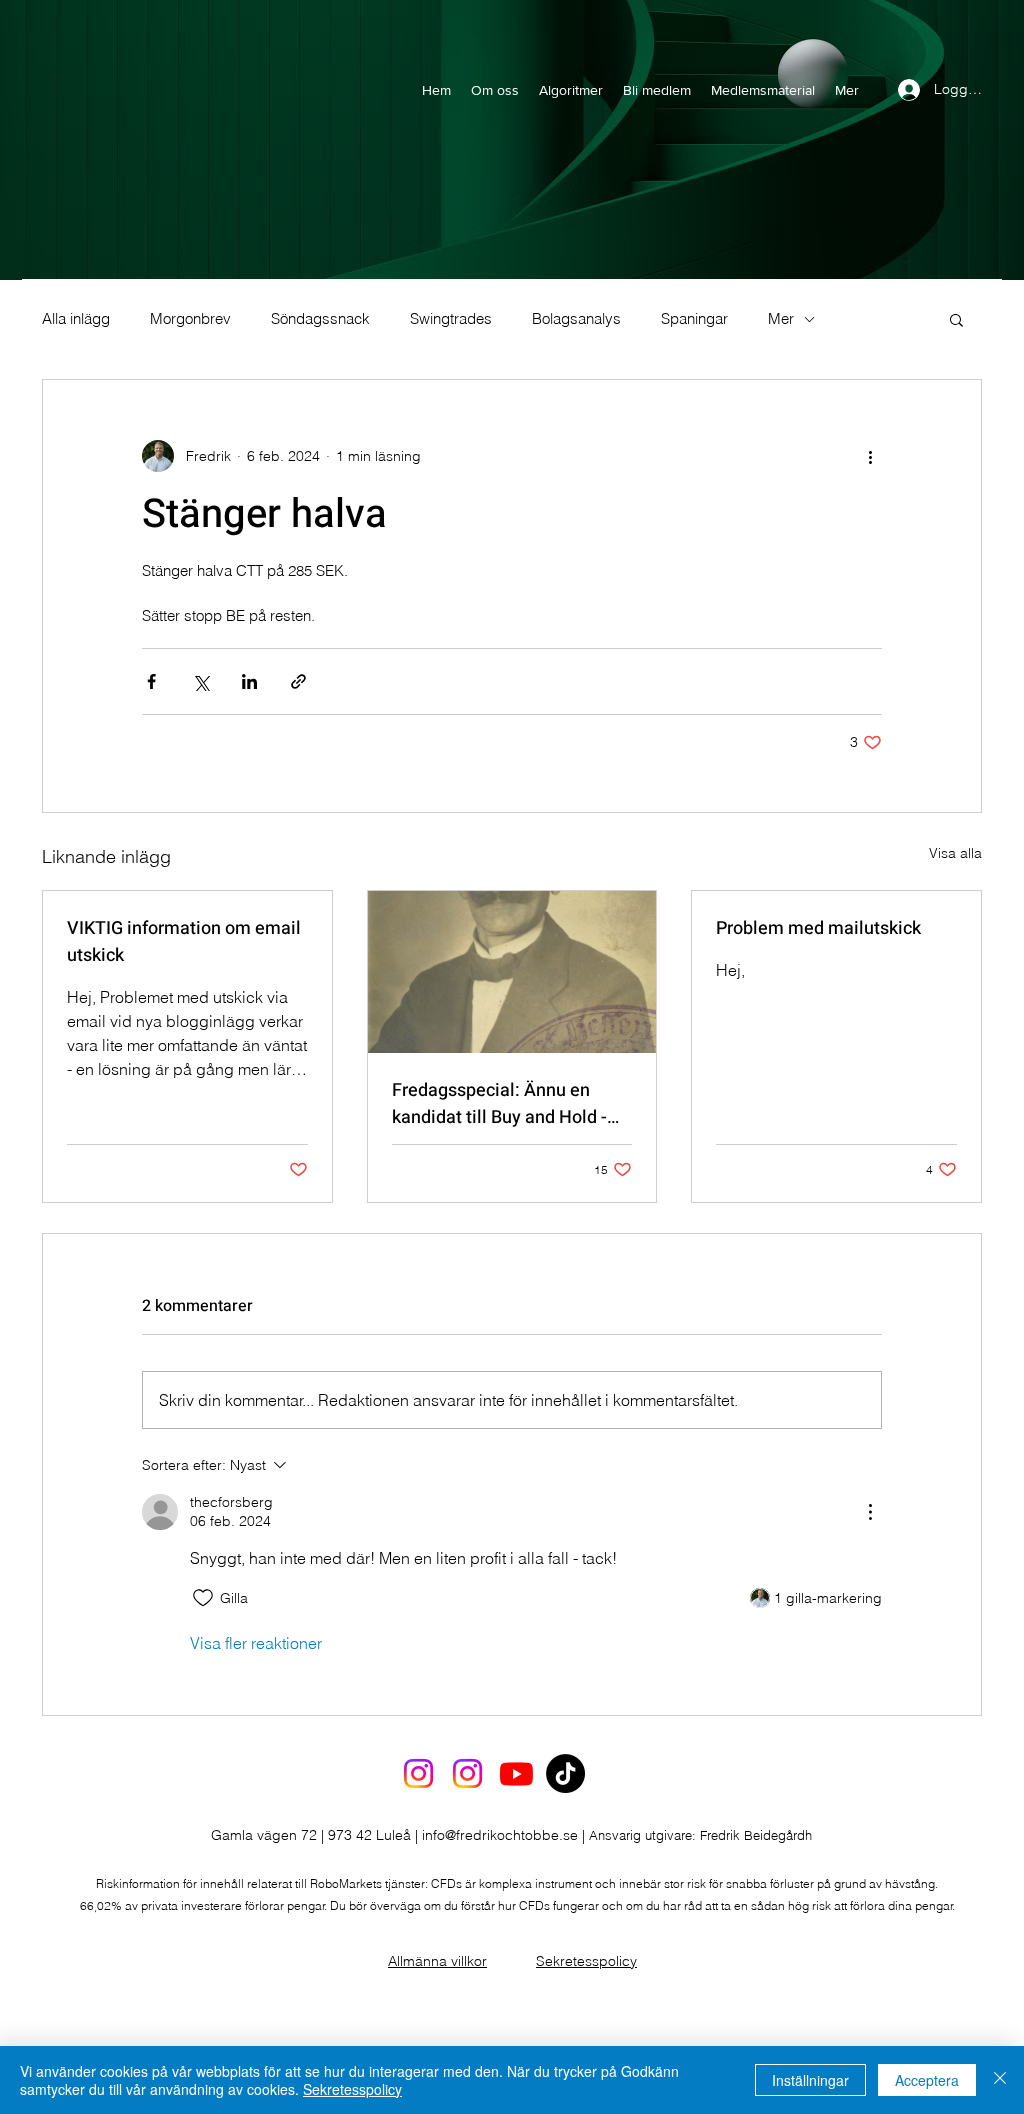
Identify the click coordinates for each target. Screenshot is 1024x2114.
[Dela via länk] (298, 681)
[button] (956, 319)
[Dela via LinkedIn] (249, 681)
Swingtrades (451, 319)
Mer (781, 319)
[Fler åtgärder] (870, 456)
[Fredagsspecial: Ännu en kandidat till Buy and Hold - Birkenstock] (512, 972)
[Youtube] (516, 1773)
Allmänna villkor (437, 1961)
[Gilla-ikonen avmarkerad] (203, 1598)
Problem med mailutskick (818, 928)
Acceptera (927, 2080)
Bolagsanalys (576, 319)
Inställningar (810, 2080)
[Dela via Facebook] (151, 681)
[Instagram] (418, 1773)
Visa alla (955, 853)
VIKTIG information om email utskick (184, 942)
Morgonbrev (190, 319)
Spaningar (694, 319)
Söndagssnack (320, 319)
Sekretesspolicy (586, 1961)
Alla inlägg (76, 319)
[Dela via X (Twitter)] (200, 681)
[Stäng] (1000, 2080)
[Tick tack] (565, 1773)
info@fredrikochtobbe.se (500, 1835)
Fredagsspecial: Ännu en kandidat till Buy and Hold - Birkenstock (499, 1104)
